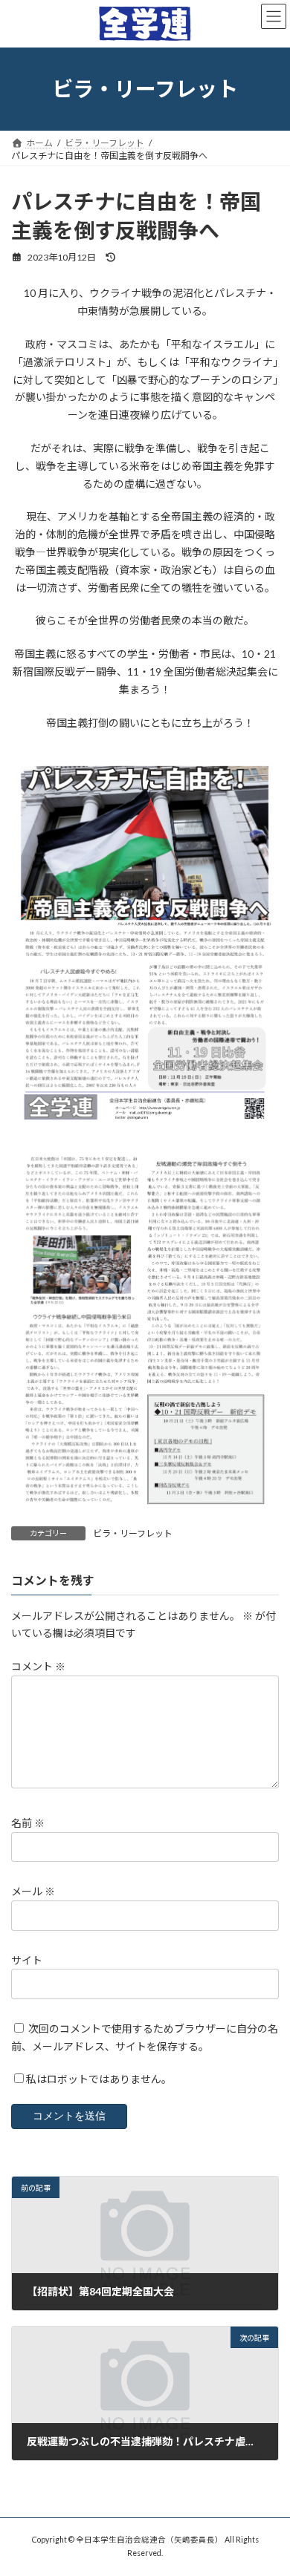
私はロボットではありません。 (99, 2080)
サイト (27, 1960)
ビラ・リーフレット (133, 1533)
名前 (28, 1823)
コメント (38, 1666)
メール (33, 1892)
